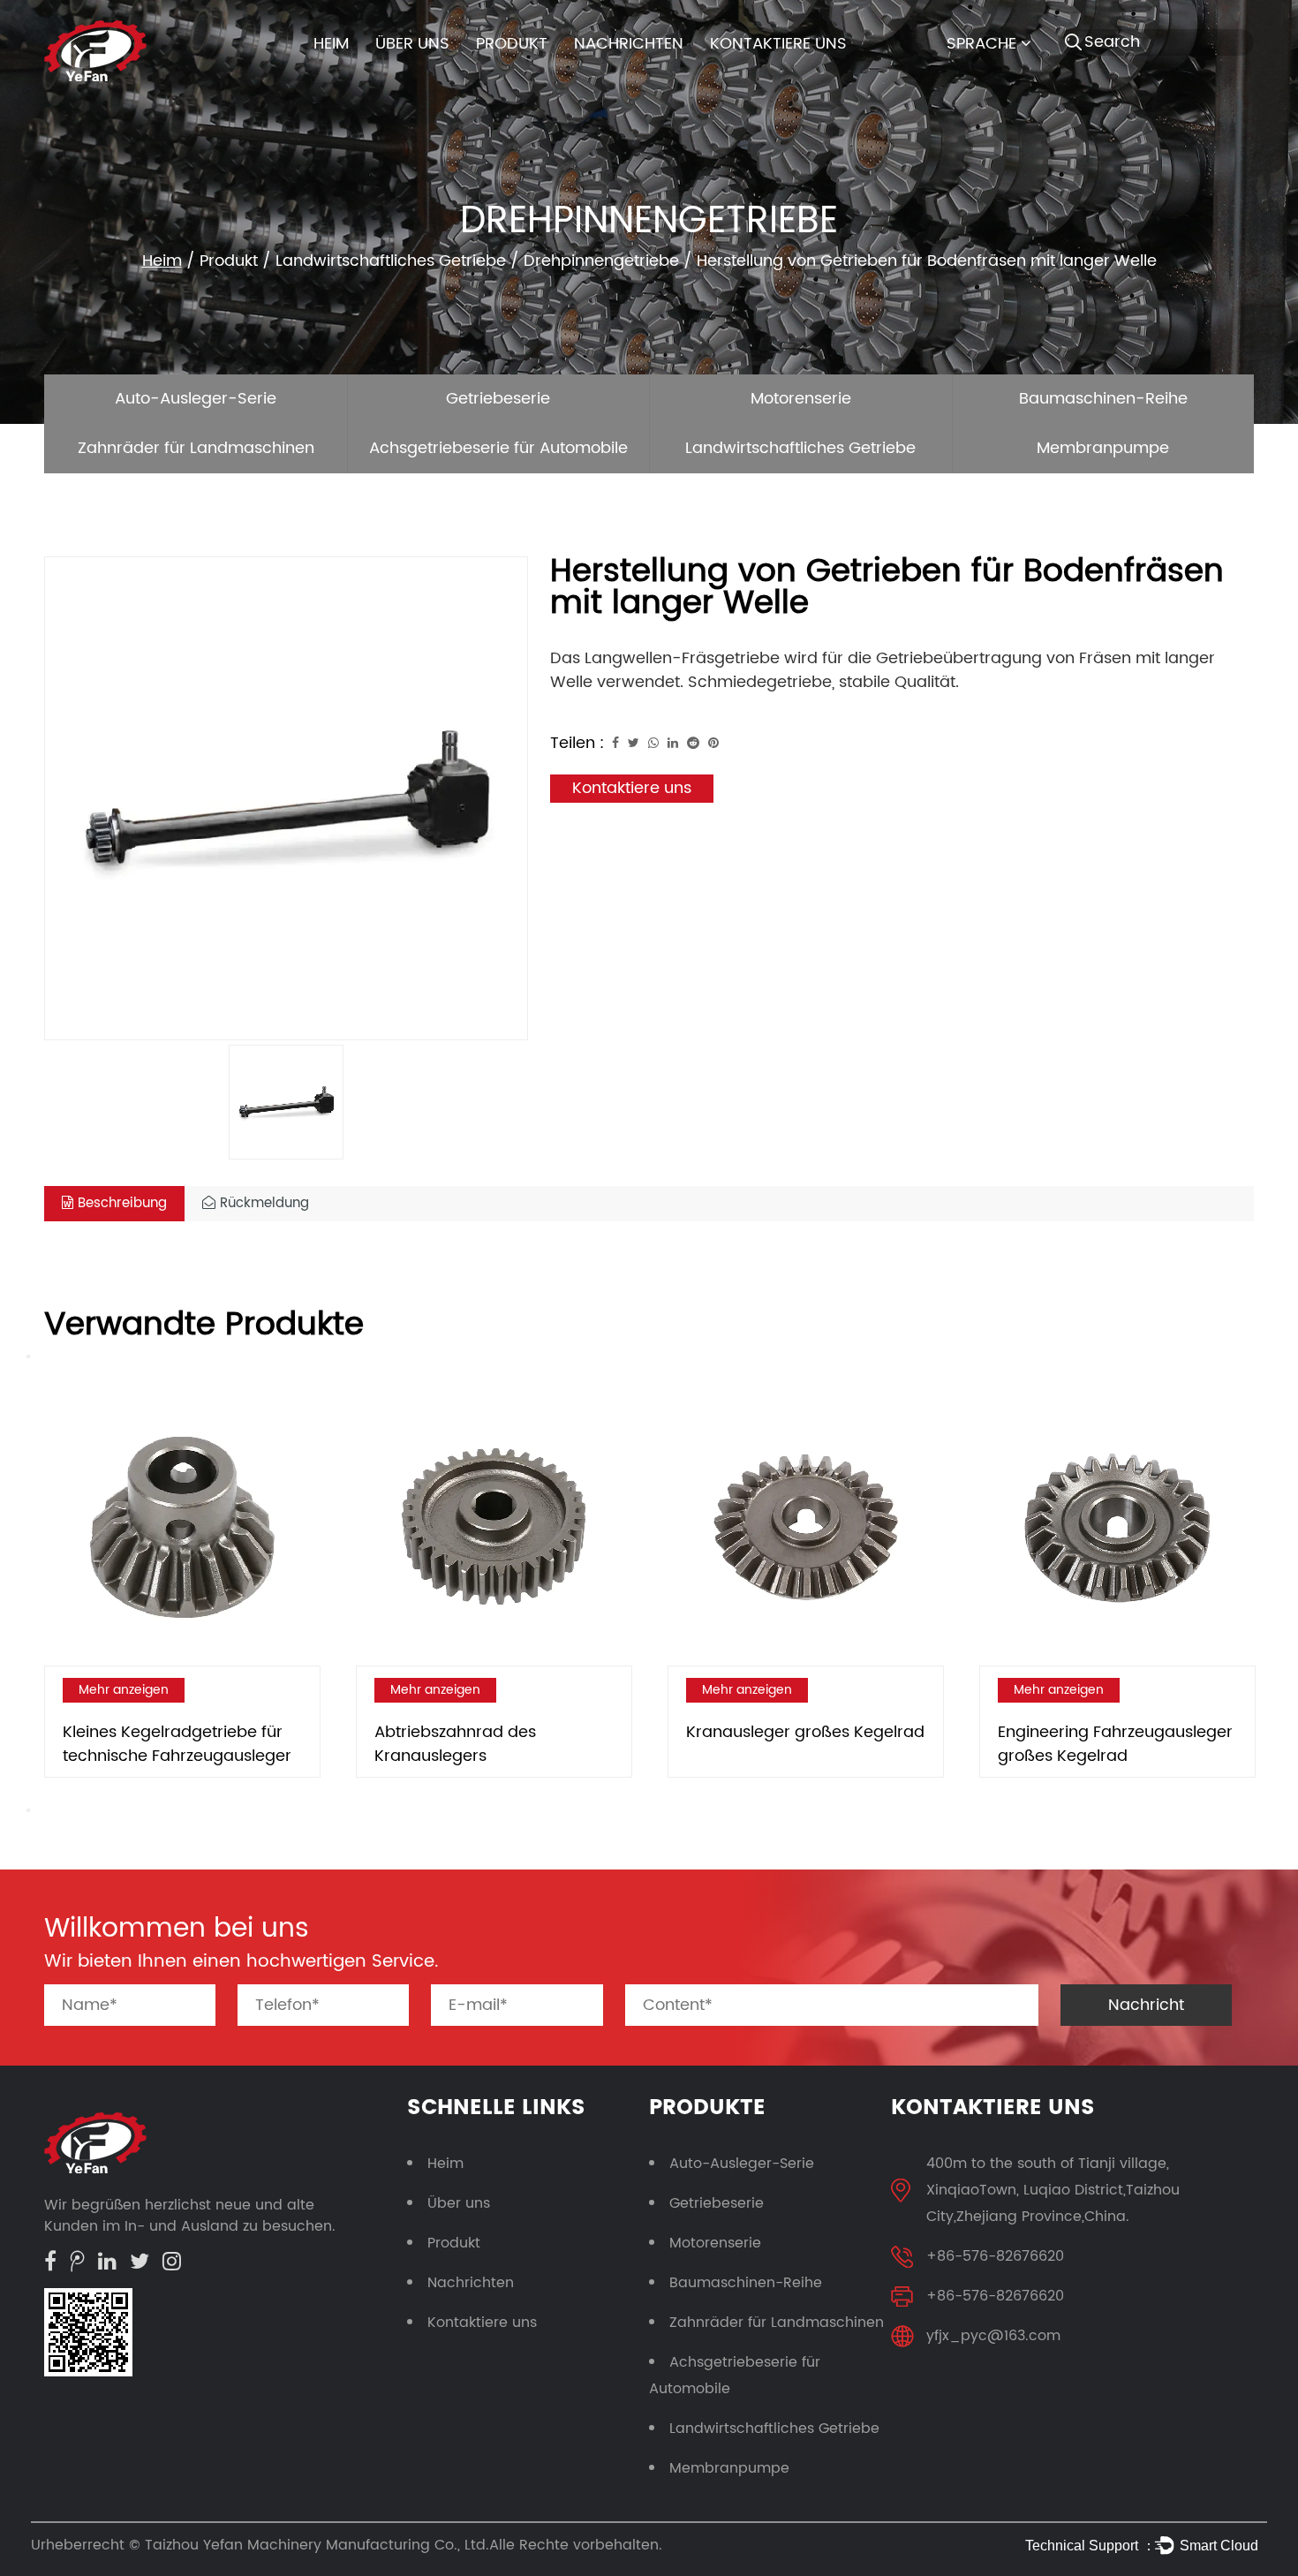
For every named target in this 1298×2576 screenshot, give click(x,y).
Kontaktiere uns (778, 44)
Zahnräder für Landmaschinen (196, 448)
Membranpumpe (1103, 448)
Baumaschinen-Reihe (1103, 399)
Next (28, 1810)
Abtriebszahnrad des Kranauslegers (455, 1744)
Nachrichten (629, 44)
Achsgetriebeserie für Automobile (498, 448)
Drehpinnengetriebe (601, 261)
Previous (28, 1356)
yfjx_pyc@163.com (993, 2336)
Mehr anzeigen (124, 1690)
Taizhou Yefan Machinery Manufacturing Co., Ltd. (317, 2545)
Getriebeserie (498, 399)
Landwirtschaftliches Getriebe (391, 261)
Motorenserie (801, 399)
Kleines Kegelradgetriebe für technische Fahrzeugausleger (177, 1744)
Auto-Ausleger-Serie (196, 399)
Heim (331, 44)
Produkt (512, 44)
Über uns (412, 44)
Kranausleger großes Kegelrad (805, 1732)
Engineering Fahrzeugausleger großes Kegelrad (1115, 1744)
